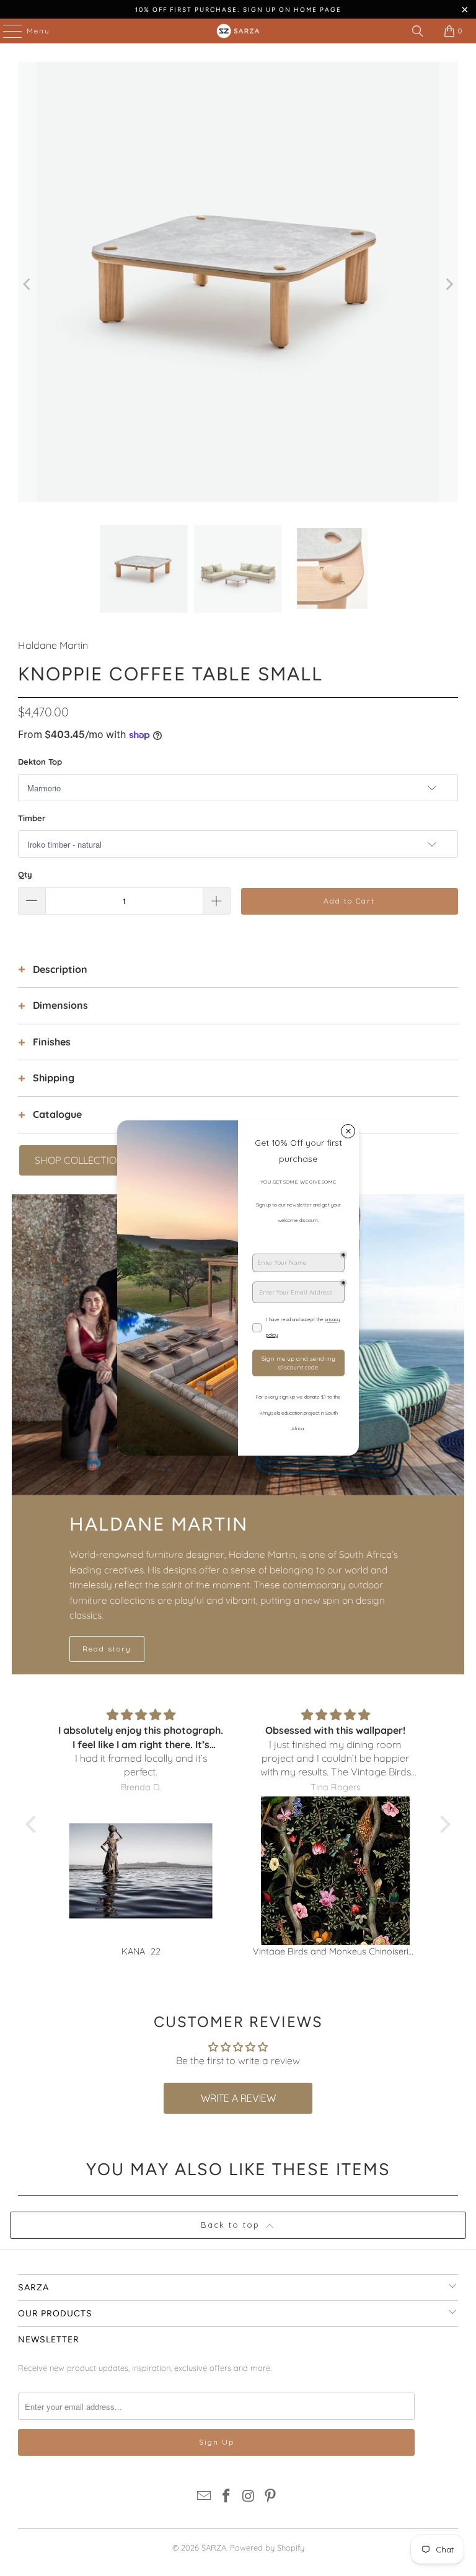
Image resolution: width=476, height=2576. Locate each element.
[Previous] (27, 284)
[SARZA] (238, 31)
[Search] (418, 31)
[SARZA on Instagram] (249, 2497)
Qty (25, 874)
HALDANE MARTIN (159, 1524)
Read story (107, 1649)
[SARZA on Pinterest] (271, 2497)
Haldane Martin (53, 645)
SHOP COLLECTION (79, 1160)
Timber (32, 818)
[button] (34, 1824)
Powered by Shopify (267, 2547)
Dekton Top (40, 762)
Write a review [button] (238, 2098)
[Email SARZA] (205, 2497)
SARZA (214, 2547)
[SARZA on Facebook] (226, 2497)
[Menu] (6, 31)
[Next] (449, 284)
